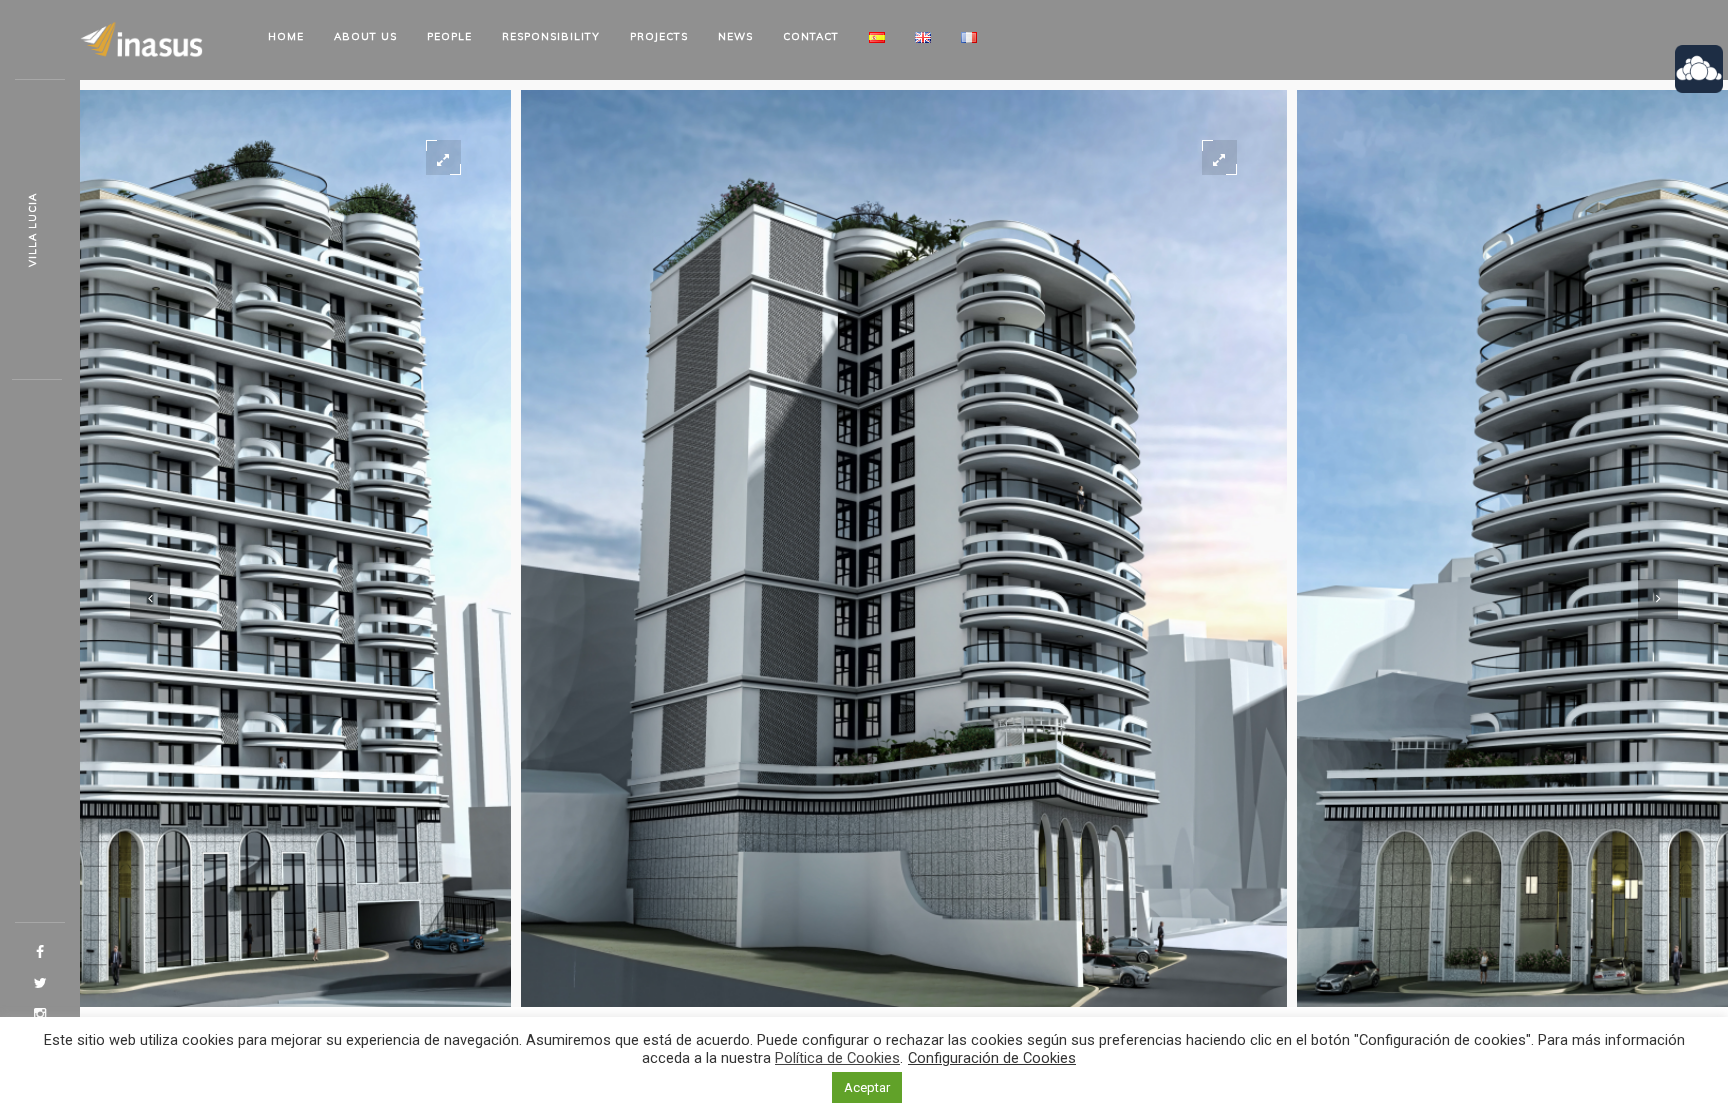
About (365, 36)
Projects (659, 36)
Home (286, 36)
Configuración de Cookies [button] (992, 1058)
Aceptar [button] (867, 1087)
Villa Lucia (32, 230)
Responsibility (551, 36)
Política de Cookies (837, 1058)
